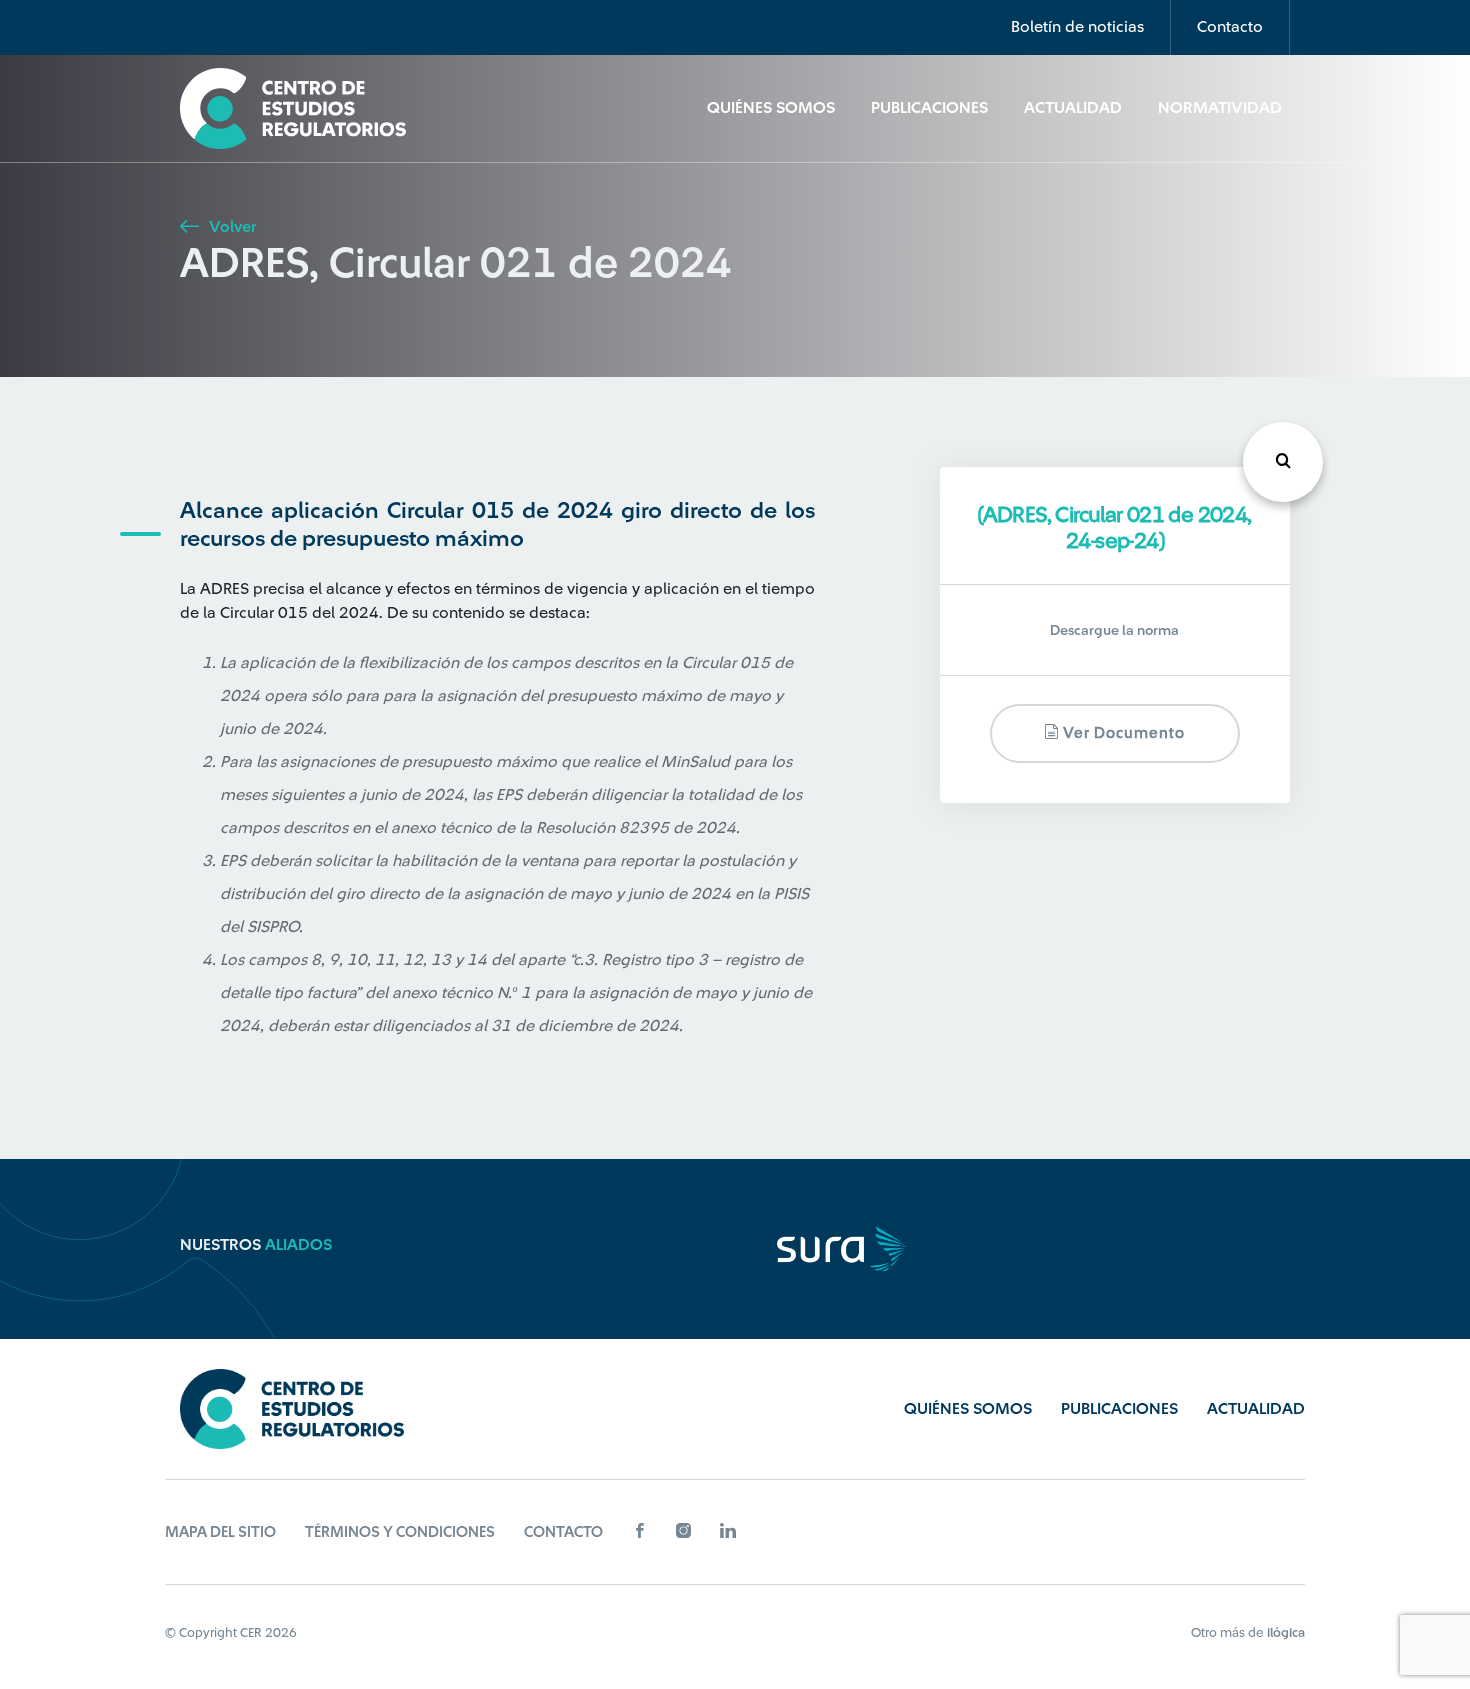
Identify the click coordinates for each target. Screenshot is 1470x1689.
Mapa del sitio (220, 1532)
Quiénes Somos (771, 108)
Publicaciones (929, 108)
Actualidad (1073, 108)
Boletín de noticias (1077, 27)
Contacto (1230, 27)
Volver (230, 227)
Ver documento (1122, 734)
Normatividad (1220, 108)
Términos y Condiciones (400, 1532)
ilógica (1286, 1632)
